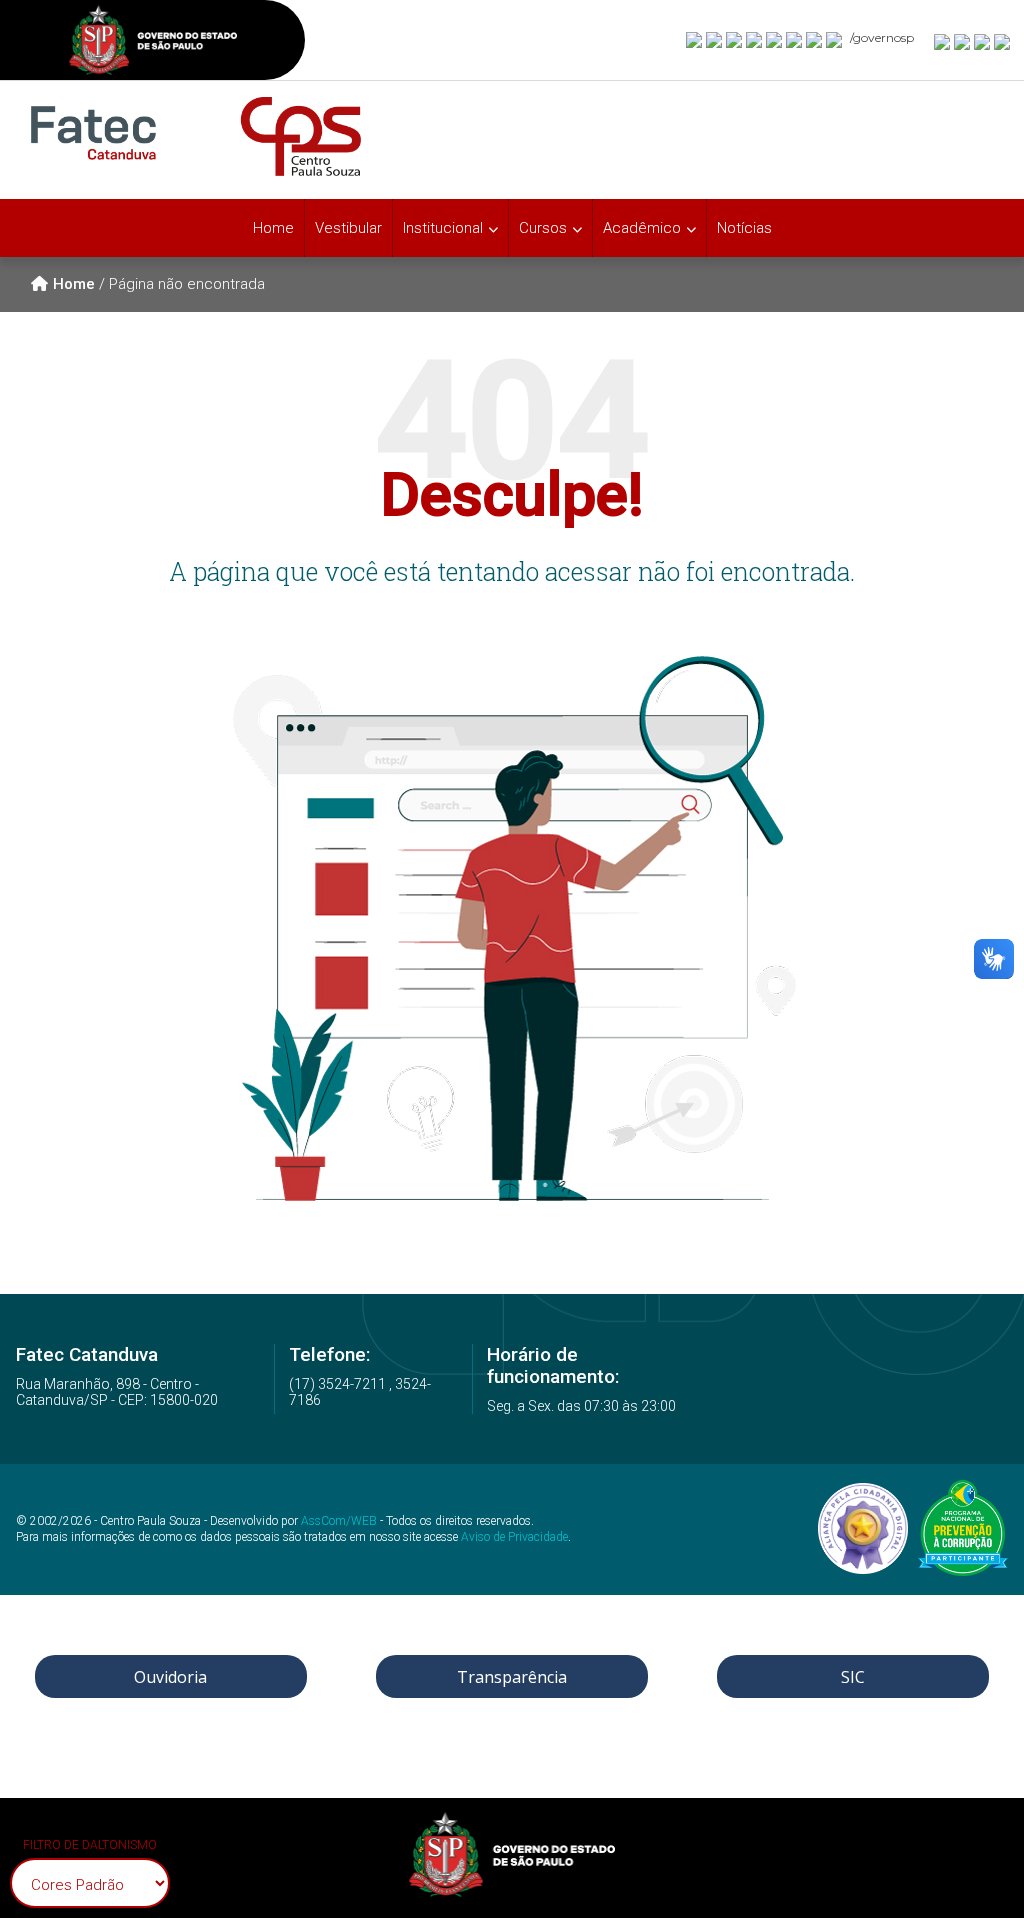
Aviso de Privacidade (514, 1537)
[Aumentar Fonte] (943, 41)
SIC (853, 1677)
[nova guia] (1003, 41)
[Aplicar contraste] (983, 41)
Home (273, 228)
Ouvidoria (170, 1677)
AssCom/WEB (339, 1521)
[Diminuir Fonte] (963, 41)
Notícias (744, 228)
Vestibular (348, 228)
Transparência (512, 1677)
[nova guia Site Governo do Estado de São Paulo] (153, 42)
